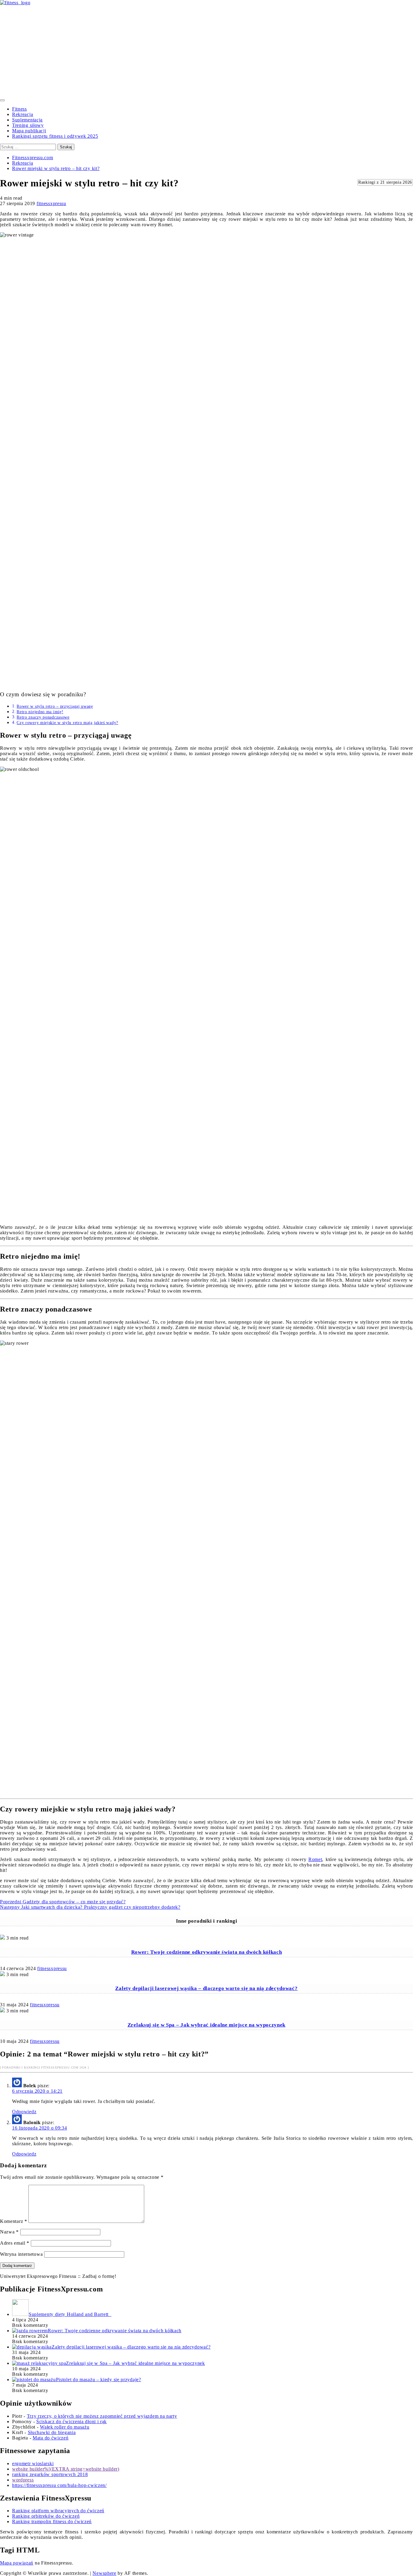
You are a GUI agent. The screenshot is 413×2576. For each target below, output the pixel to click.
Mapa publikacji (29, 131)
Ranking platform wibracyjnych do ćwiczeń (58, 2511)
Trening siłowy (28, 125)
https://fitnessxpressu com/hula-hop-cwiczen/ (59, 2485)
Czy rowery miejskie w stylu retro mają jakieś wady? (67, 723)
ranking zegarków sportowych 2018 (50, 2474)
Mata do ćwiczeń (51, 2438)
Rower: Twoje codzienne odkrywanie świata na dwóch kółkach (207, 1952)
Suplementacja (27, 120)
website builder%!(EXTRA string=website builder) (66, 2469)
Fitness (20, 109)
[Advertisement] (207, 51)
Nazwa (9, 2232)
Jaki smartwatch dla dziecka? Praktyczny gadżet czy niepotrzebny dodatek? (90, 1907)
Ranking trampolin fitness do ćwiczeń (52, 2521)
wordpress (23, 2480)
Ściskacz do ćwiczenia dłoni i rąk (72, 2421)
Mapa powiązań (17, 2563)
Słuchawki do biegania (52, 2432)
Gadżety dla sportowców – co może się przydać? (63, 1902)
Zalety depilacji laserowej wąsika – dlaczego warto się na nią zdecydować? (206, 1988)
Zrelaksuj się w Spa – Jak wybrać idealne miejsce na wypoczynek (207, 2025)
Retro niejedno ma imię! (40, 712)
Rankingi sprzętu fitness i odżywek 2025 (55, 136)
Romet (315, 1859)
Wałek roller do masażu (65, 2427)
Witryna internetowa (21, 2254)
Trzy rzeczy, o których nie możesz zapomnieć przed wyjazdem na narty (102, 2416)
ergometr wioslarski (33, 2463)
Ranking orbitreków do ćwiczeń (46, 2516)
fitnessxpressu (51, 203)
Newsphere (104, 2573)
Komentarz (14, 2221)
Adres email (15, 2243)
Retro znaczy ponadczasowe (43, 717)
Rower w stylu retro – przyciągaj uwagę (55, 706)
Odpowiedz (24, 2112)
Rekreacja (23, 114)
